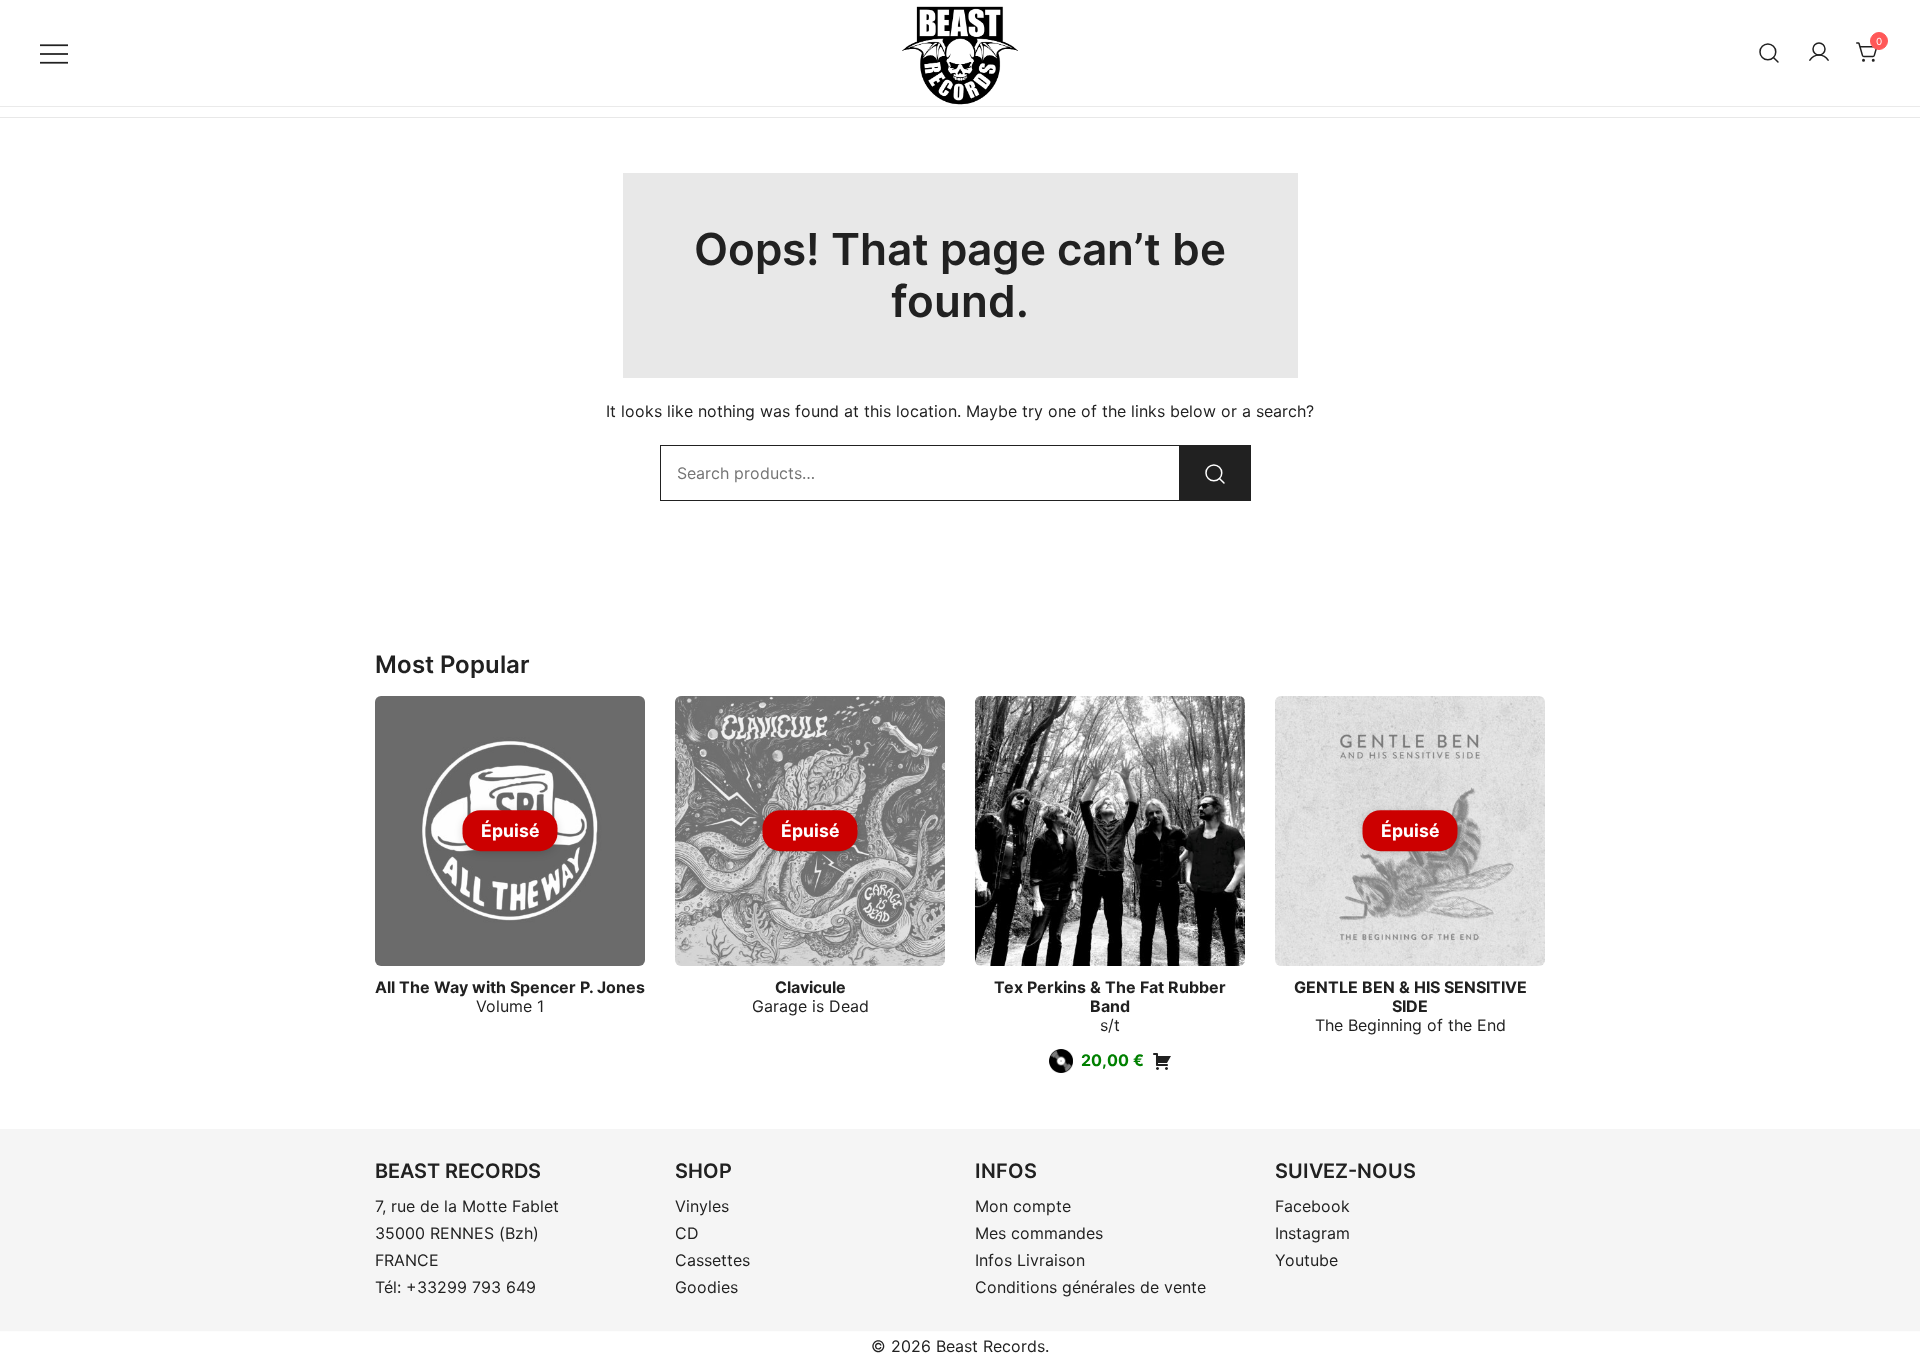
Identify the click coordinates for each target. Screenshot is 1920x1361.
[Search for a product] (1769, 52)
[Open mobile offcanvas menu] (54, 52)
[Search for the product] (1215, 473)
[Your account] (1819, 53)
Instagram (1312, 1233)
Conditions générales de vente (1090, 1287)
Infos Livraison (1030, 1260)
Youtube (1306, 1260)
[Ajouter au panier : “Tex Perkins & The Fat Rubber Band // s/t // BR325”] (1162, 1061)
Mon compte (1023, 1206)
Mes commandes (1039, 1233)
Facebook (1312, 1206)
